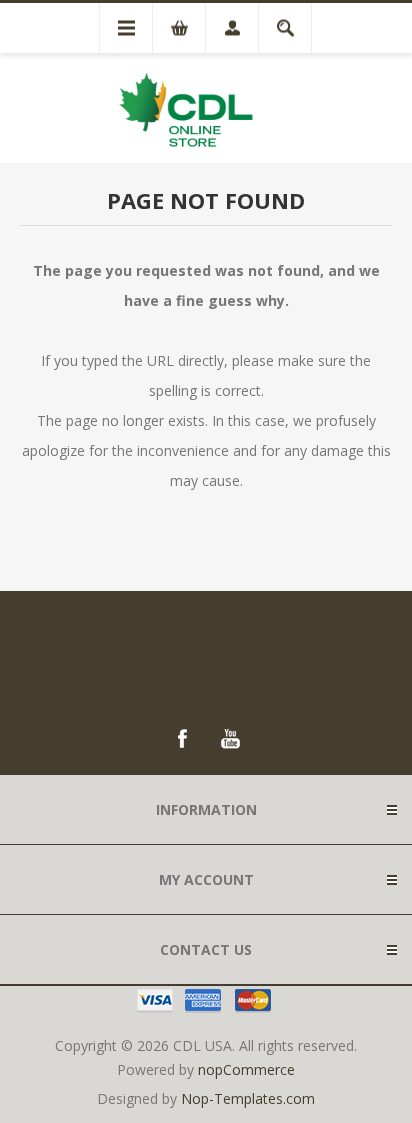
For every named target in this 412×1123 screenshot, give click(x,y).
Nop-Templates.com (248, 1098)
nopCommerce (246, 1069)
